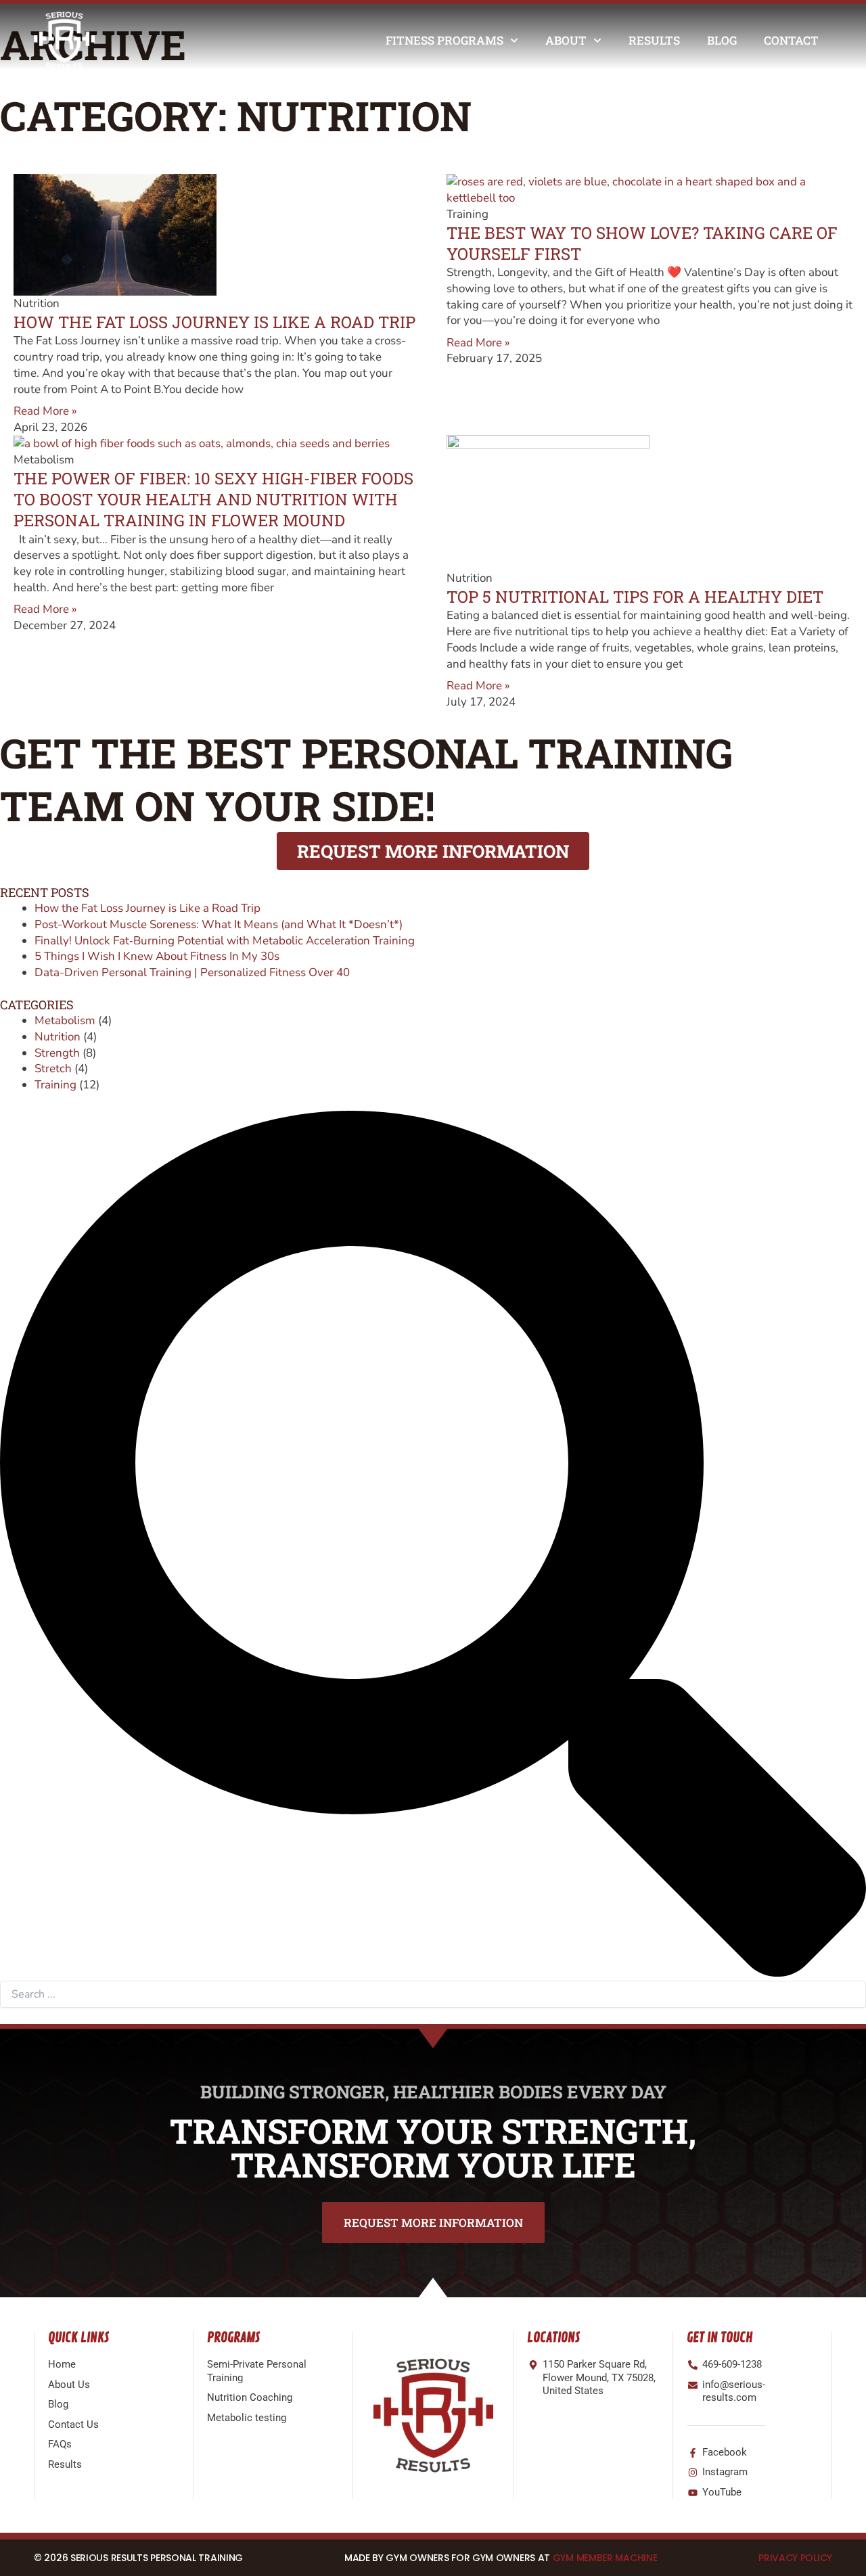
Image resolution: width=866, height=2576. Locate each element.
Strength (57, 1053)
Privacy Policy (795, 2558)
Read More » (45, 411)
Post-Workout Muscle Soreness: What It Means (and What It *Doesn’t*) (219, 924)
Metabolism (65, 1020)
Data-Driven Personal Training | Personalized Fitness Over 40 (192, 972)
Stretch (53, 1068)
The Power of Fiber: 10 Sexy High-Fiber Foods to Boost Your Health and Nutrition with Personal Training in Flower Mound (213, 499)
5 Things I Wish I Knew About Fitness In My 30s (157, 956)
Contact (791, 40)
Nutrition (58, 1037)
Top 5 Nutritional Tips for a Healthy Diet (635, 597)
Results (654, 40)
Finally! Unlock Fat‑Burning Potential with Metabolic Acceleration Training (225, 941)
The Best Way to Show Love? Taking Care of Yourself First (642, 243)
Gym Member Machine (605, 2558)
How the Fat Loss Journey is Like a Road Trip (214, 322)
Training (55, 1085)
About (566, 40)
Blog (722, 40)
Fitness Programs (445, 40)
